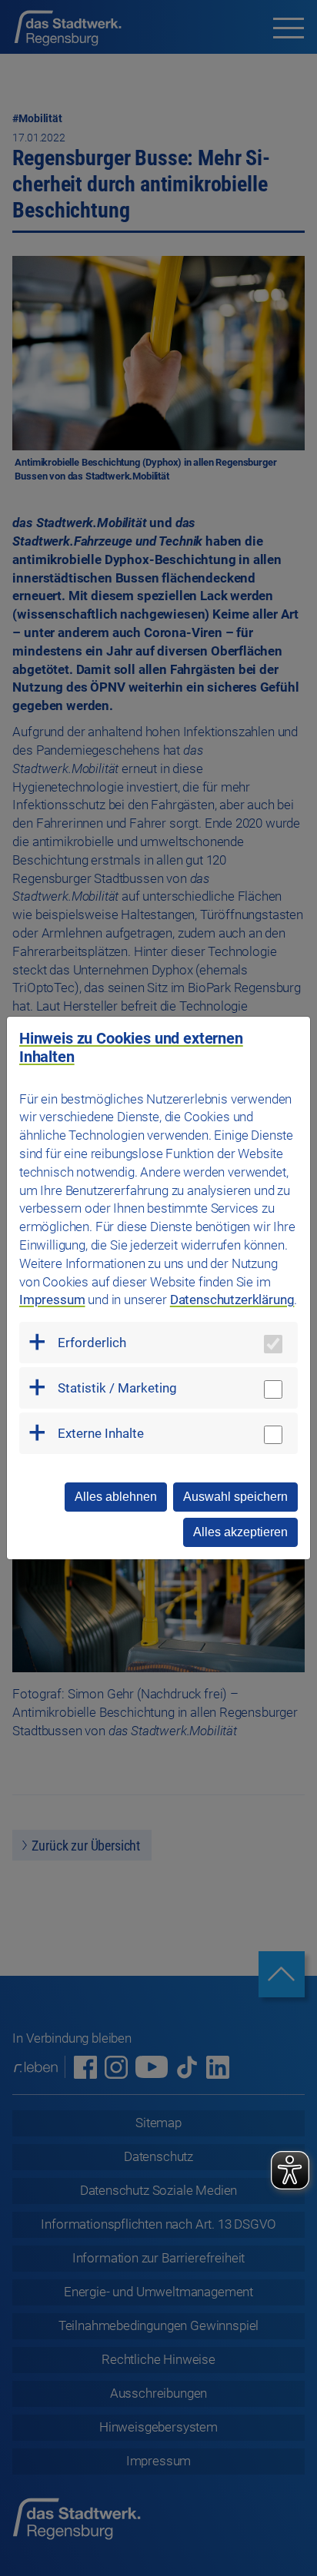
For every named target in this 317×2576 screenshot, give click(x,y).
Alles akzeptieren (240, 1532)
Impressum (52, 1300)
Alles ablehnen (116, 1497)
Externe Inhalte (101, 1433)
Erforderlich (92, 1343)
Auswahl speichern (235, 1497)
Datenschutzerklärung (232, 1300)
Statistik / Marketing (117, 1388)
